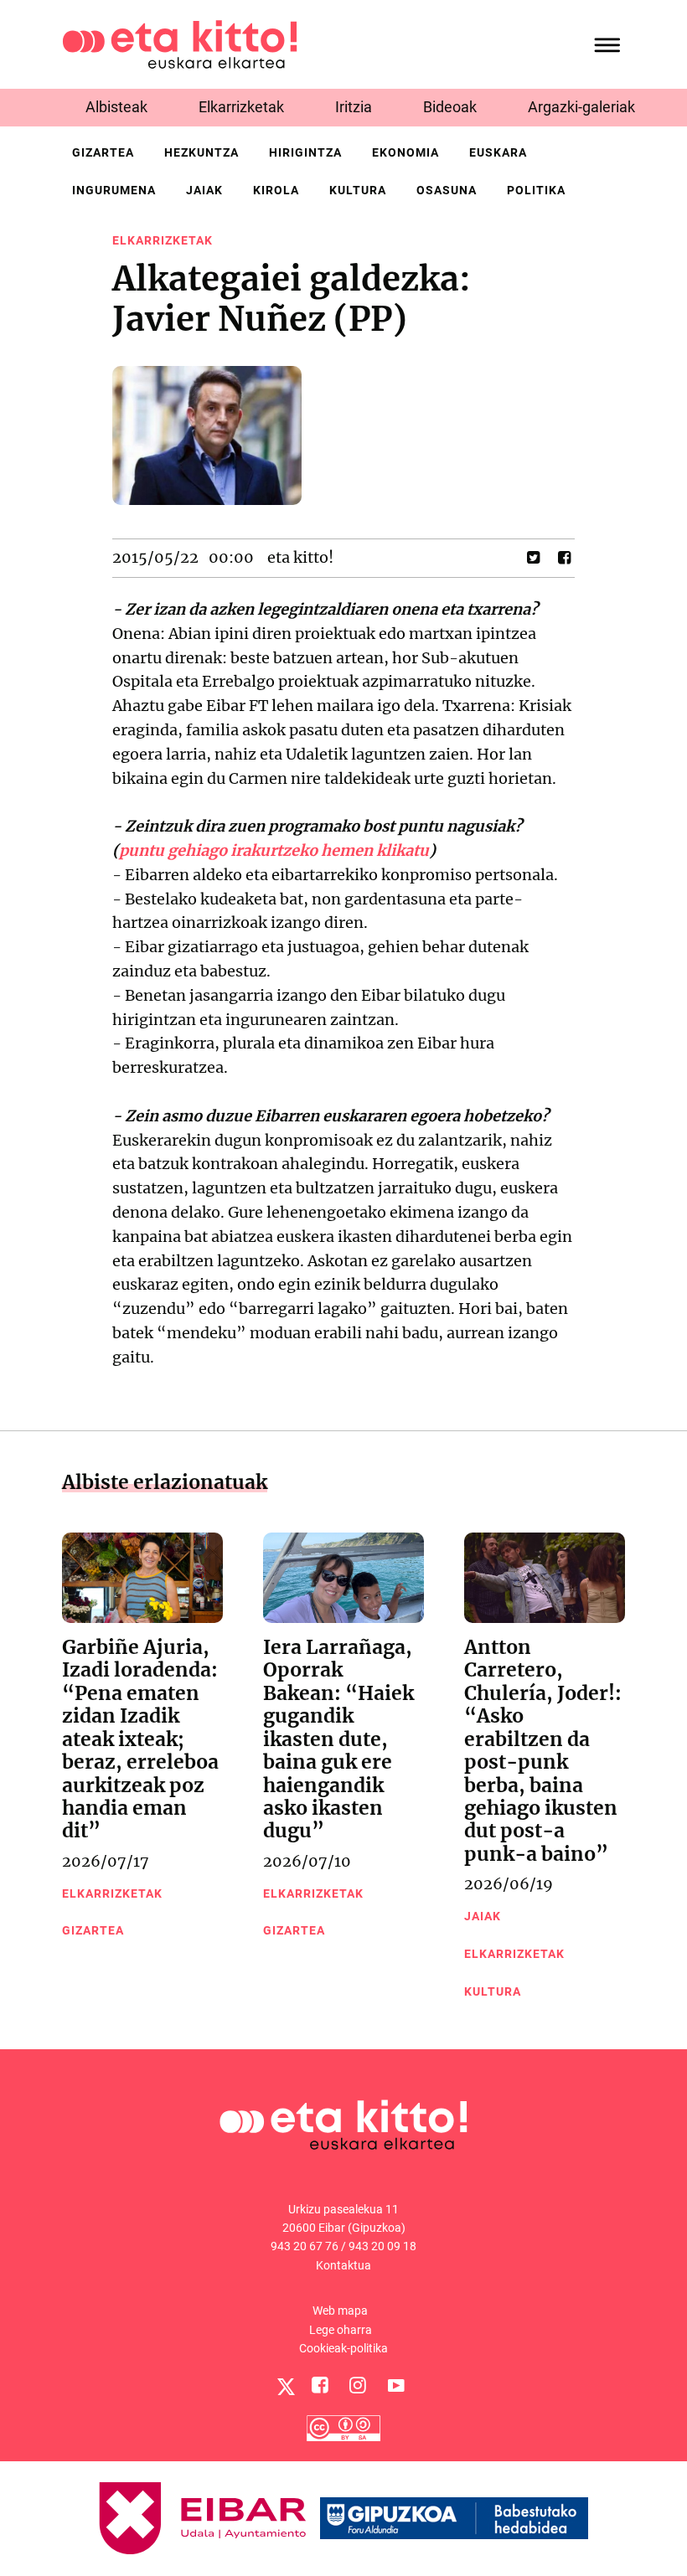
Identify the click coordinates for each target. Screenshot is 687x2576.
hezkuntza (201, 152)
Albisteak (116, 107)
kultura (358, 190)
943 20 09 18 (382, 2246)
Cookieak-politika (343, 2348)
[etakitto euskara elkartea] (180, 43)
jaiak (204, 190)
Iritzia (354, 107)
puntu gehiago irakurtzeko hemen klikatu (274, 850)
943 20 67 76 (305, 2246)
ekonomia (405, 152)
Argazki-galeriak (581, 107)
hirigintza (305, 152)
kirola (276, 190)
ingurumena (114, 190)
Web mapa (340, 2311)
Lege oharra (341, 2330)
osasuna (447, 190)
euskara (498, 152)
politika (536, 190)
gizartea (103, 152)
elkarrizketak (163, 240)
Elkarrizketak (241, 107)
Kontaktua (343, 2265)
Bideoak (450, 107)
